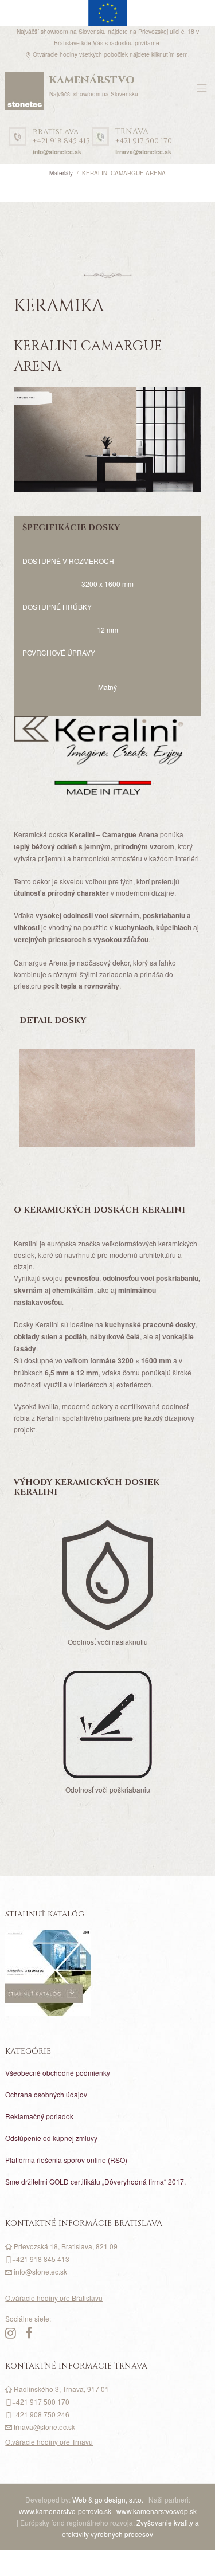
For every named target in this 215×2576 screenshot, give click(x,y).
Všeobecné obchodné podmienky (58, 2073)
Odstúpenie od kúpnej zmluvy (51, 2138)
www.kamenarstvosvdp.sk (157, 2511)
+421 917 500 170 (144, 137)
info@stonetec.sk (57, 152)
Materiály (61, 173)
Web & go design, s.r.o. (109, 2499)
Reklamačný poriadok (39, 2116)
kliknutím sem (170, 54)
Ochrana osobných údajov (46, 2094)
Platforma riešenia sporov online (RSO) (66, 2160)
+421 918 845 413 (61, 137)
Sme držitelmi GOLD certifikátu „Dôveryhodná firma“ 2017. (95, 2181)
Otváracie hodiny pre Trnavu (49, 2442)
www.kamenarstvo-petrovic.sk (65, 2511)
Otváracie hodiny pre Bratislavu (54, 2298)
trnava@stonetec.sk (143, 152)
